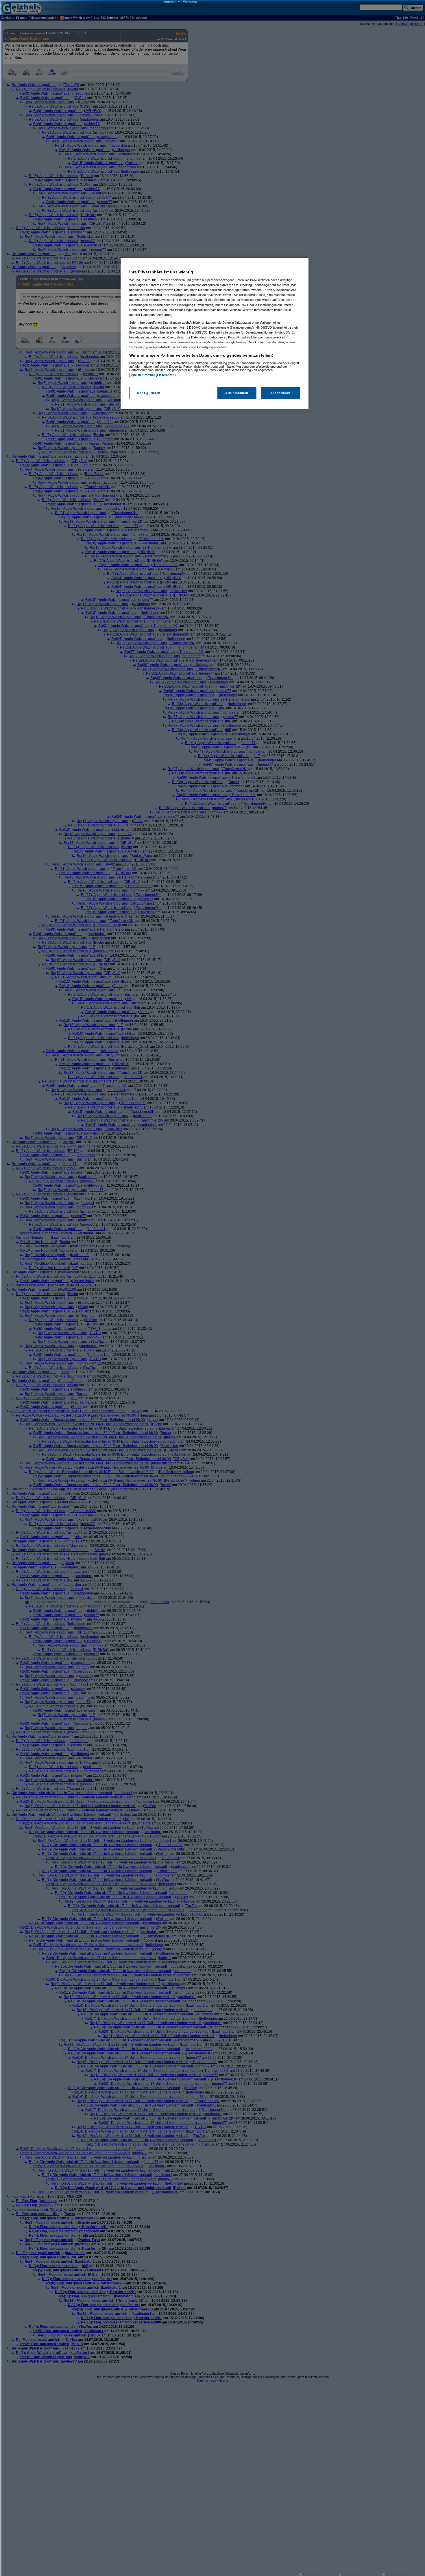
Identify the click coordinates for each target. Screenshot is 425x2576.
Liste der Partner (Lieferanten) (153, 375)
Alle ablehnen (237, 393)
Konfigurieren (149, 393)
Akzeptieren (280, 393)
